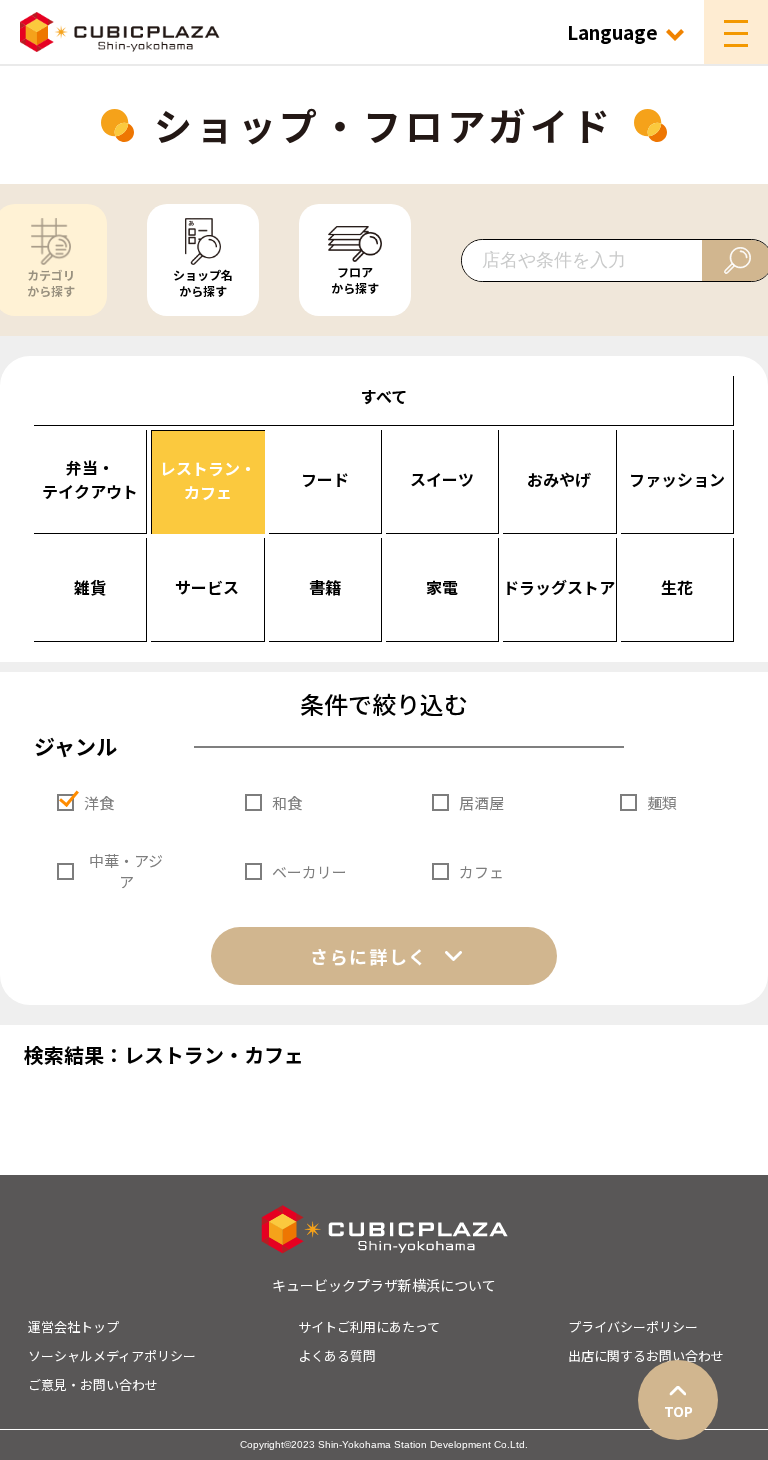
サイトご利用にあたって (369, 1326)
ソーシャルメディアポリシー (112, 1355)
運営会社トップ (73, 1326)
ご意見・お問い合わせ (93, 1384)
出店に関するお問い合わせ (646, 1355)
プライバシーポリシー (633, 1326)
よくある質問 (337, 1355)
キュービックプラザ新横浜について (384, 1285)
